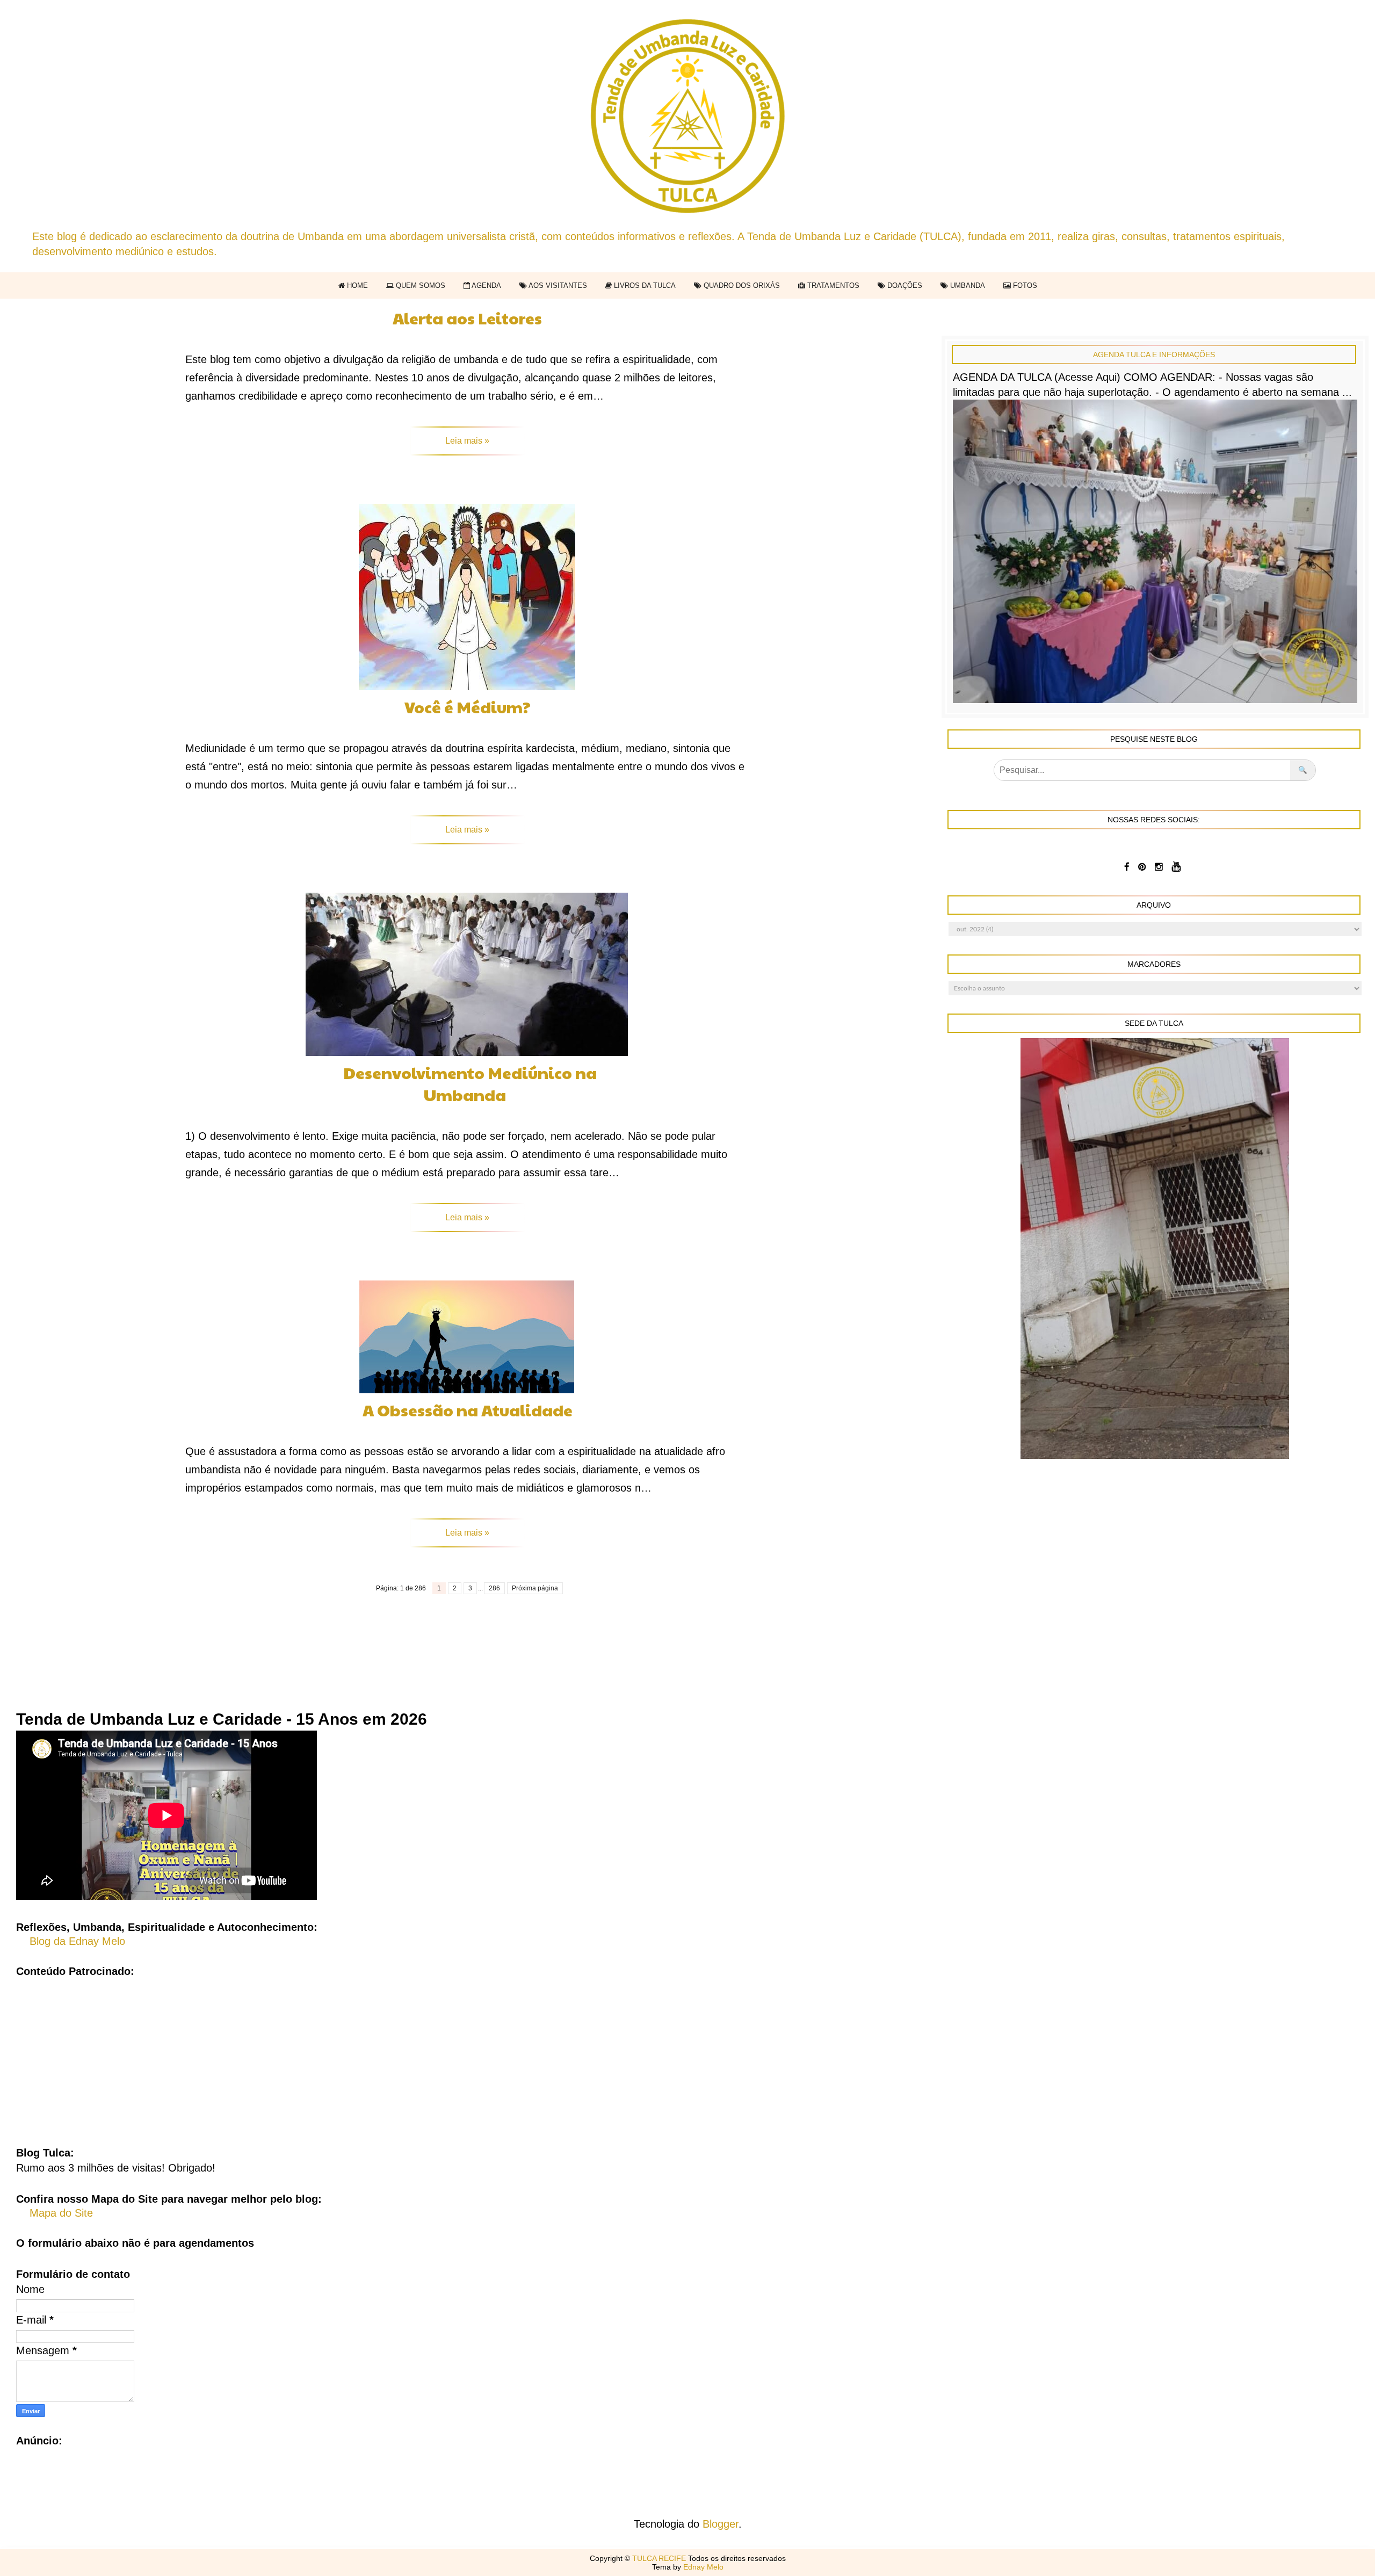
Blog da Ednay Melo (77, 1941)
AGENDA (486, 285)
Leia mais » (467, 441)
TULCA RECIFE (660, 2558)
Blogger (721, 2524)
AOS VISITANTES (557, 285)
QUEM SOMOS (419, 285)
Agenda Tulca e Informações (1154, 354)
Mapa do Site (61, 2213)
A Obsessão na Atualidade (468, 1410)
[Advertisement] (687, 2054)
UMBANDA (967, 285)
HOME (356, 285)
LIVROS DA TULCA (644, 285)
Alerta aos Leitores (467, 318)
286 (494, 1588)
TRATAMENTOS (832, 285)
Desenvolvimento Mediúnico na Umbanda (470, 1083)
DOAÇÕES (904, 285)
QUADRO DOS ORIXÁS (741, 285)
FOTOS (1024, 285)
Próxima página (535, 1588)
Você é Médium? (468, 707)
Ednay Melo (703, 2567)
